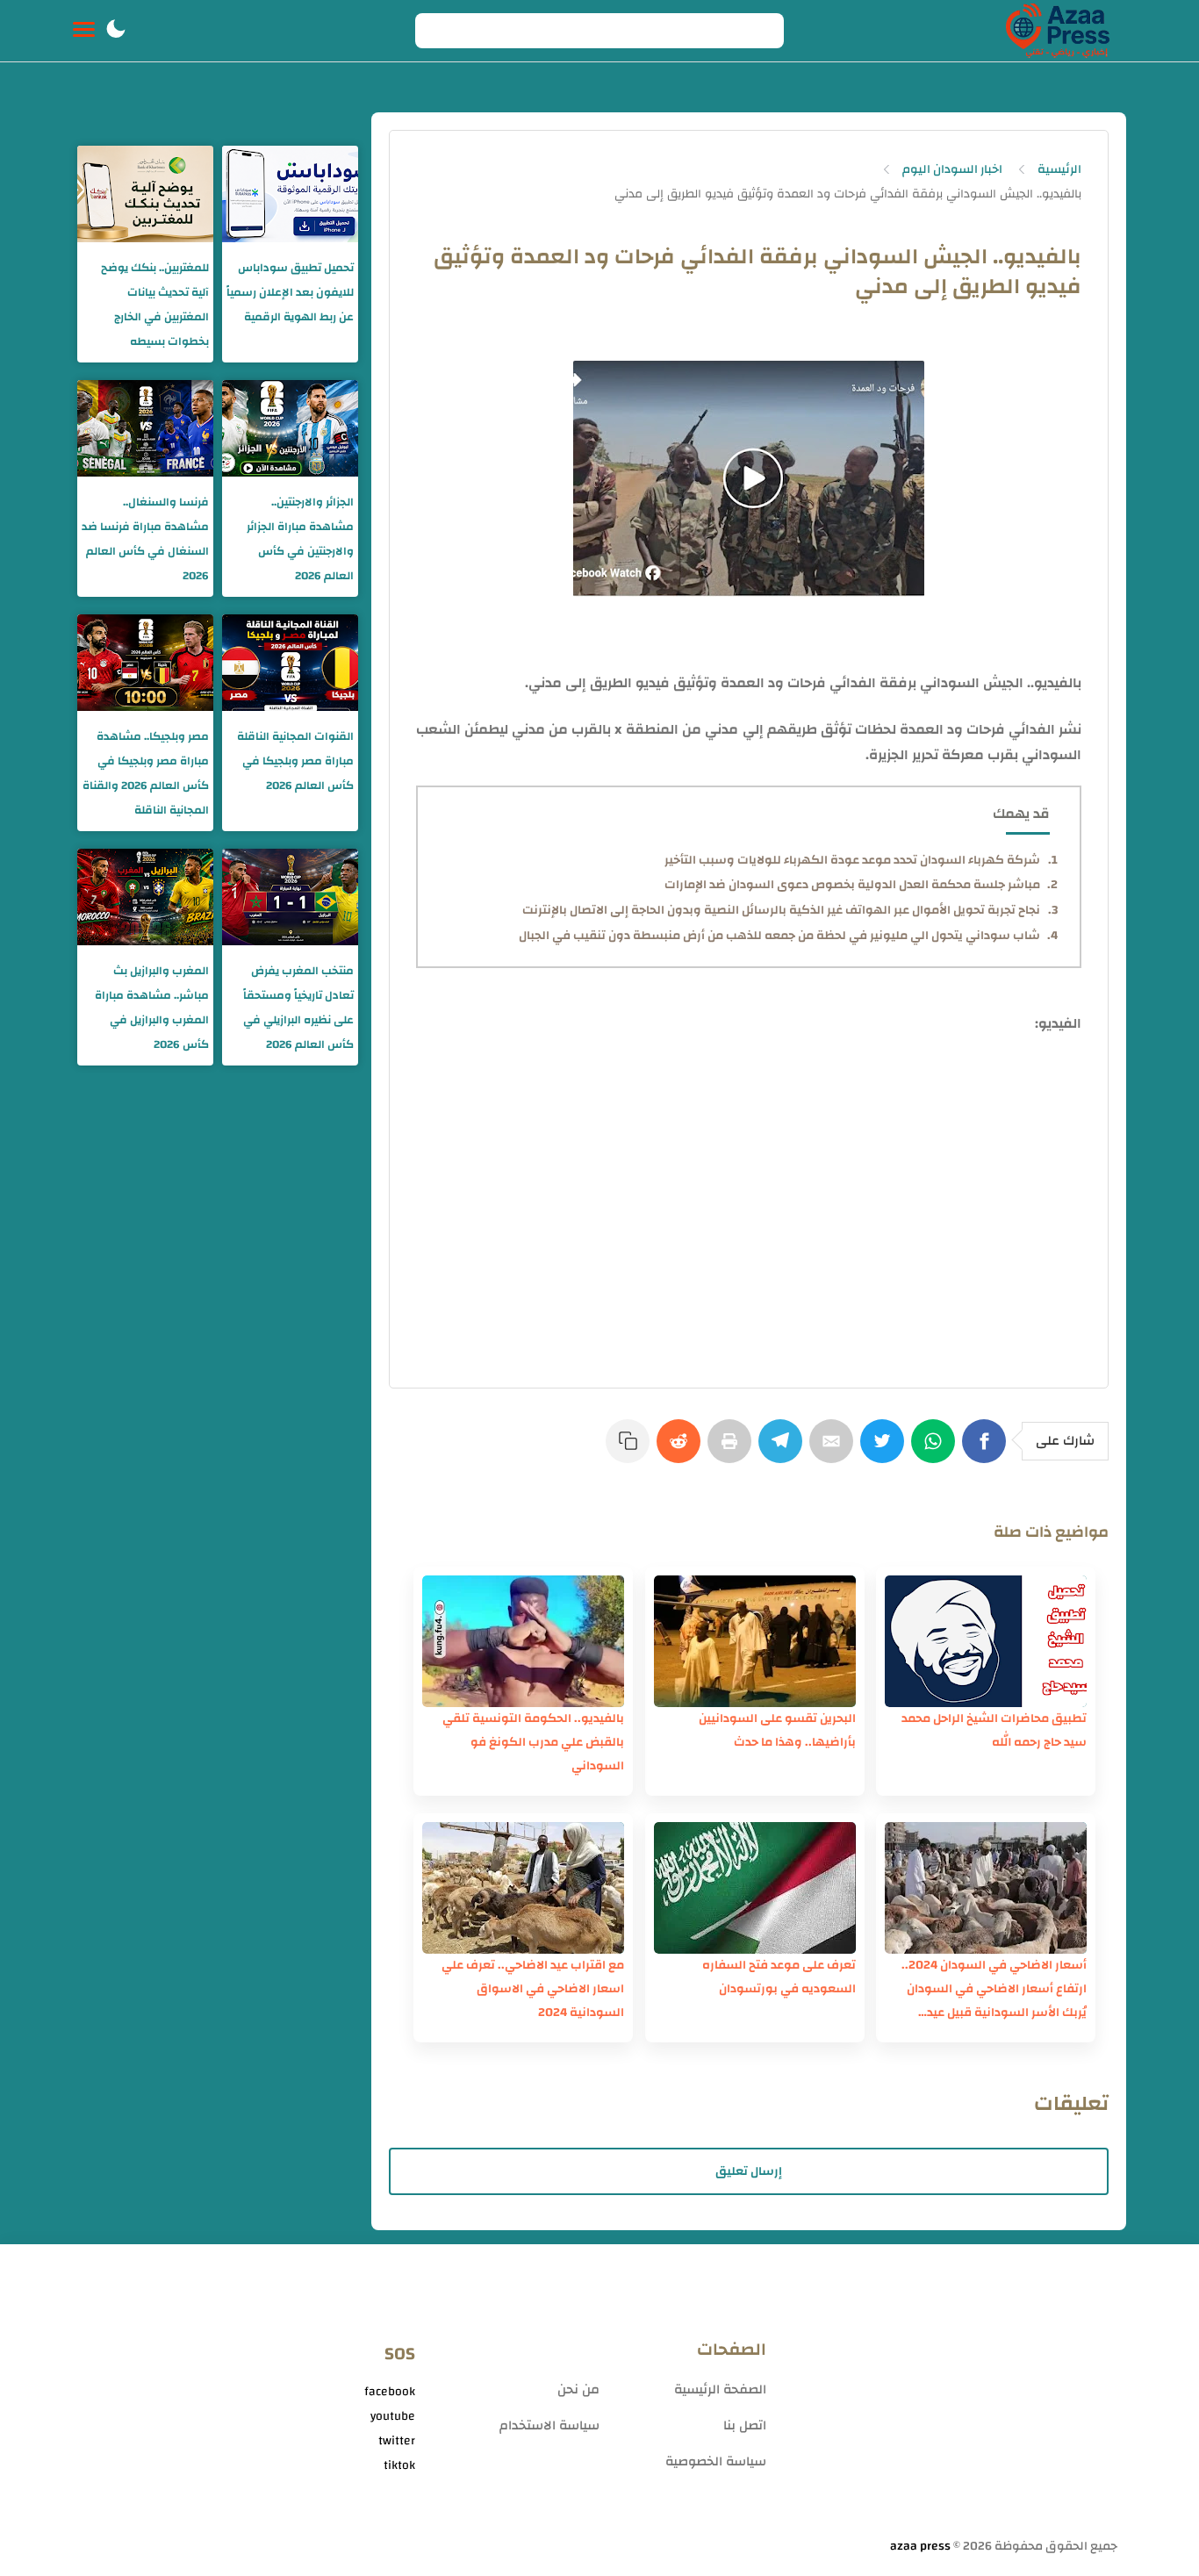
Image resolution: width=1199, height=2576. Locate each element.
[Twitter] (886, 1450)
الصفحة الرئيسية (720, 2389)
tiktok (399, 2465)
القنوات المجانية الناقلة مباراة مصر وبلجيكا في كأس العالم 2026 (295, 761)
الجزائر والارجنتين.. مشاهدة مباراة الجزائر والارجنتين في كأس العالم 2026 (300, 539)
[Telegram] (784, 1450)
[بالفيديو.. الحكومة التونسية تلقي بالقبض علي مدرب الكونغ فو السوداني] (523, 1641)
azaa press (920, 2546)
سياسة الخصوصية (716, 2461)
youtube (393, 2416)
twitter (397, 2441)
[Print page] (733, 1450)
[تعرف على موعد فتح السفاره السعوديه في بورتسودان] (755, 1888)
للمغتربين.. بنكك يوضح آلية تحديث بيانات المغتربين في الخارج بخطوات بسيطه (155, 305)
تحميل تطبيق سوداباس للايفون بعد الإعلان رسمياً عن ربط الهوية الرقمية (290, 292)
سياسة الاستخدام (549, 2425)
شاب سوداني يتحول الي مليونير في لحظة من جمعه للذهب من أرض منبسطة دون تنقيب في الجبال (779, 936)
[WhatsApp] (937, 1450)
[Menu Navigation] (84, 31)
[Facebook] (987, 1450)
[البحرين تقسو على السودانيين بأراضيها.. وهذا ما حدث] (755, 1641)
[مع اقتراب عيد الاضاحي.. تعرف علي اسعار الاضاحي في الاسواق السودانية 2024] (523, 1888)
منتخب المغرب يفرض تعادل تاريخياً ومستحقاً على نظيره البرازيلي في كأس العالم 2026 (298, 1008)
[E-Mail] (835, 1450)
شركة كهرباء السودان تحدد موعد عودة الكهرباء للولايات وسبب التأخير (852, 860)
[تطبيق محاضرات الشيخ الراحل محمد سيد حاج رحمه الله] (986, 1641)
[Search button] (438, 31)
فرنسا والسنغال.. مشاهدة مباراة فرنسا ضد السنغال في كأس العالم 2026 (145, 539)
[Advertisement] (951, 2398)
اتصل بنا (745, 2425)
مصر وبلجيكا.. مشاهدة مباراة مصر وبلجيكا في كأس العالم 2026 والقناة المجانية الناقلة (146, 773)
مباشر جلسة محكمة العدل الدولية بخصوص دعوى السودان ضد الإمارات (852, 885)
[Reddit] (682, 1450)
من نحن (578, 2389)
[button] (116, 31)
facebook (390, 2392)
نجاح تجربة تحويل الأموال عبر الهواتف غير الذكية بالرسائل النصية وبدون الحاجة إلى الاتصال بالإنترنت (781, 910)
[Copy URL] (631, 1450)
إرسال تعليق (749, 2171)
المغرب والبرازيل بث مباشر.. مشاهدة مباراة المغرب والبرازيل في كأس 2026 (152, 1008)
